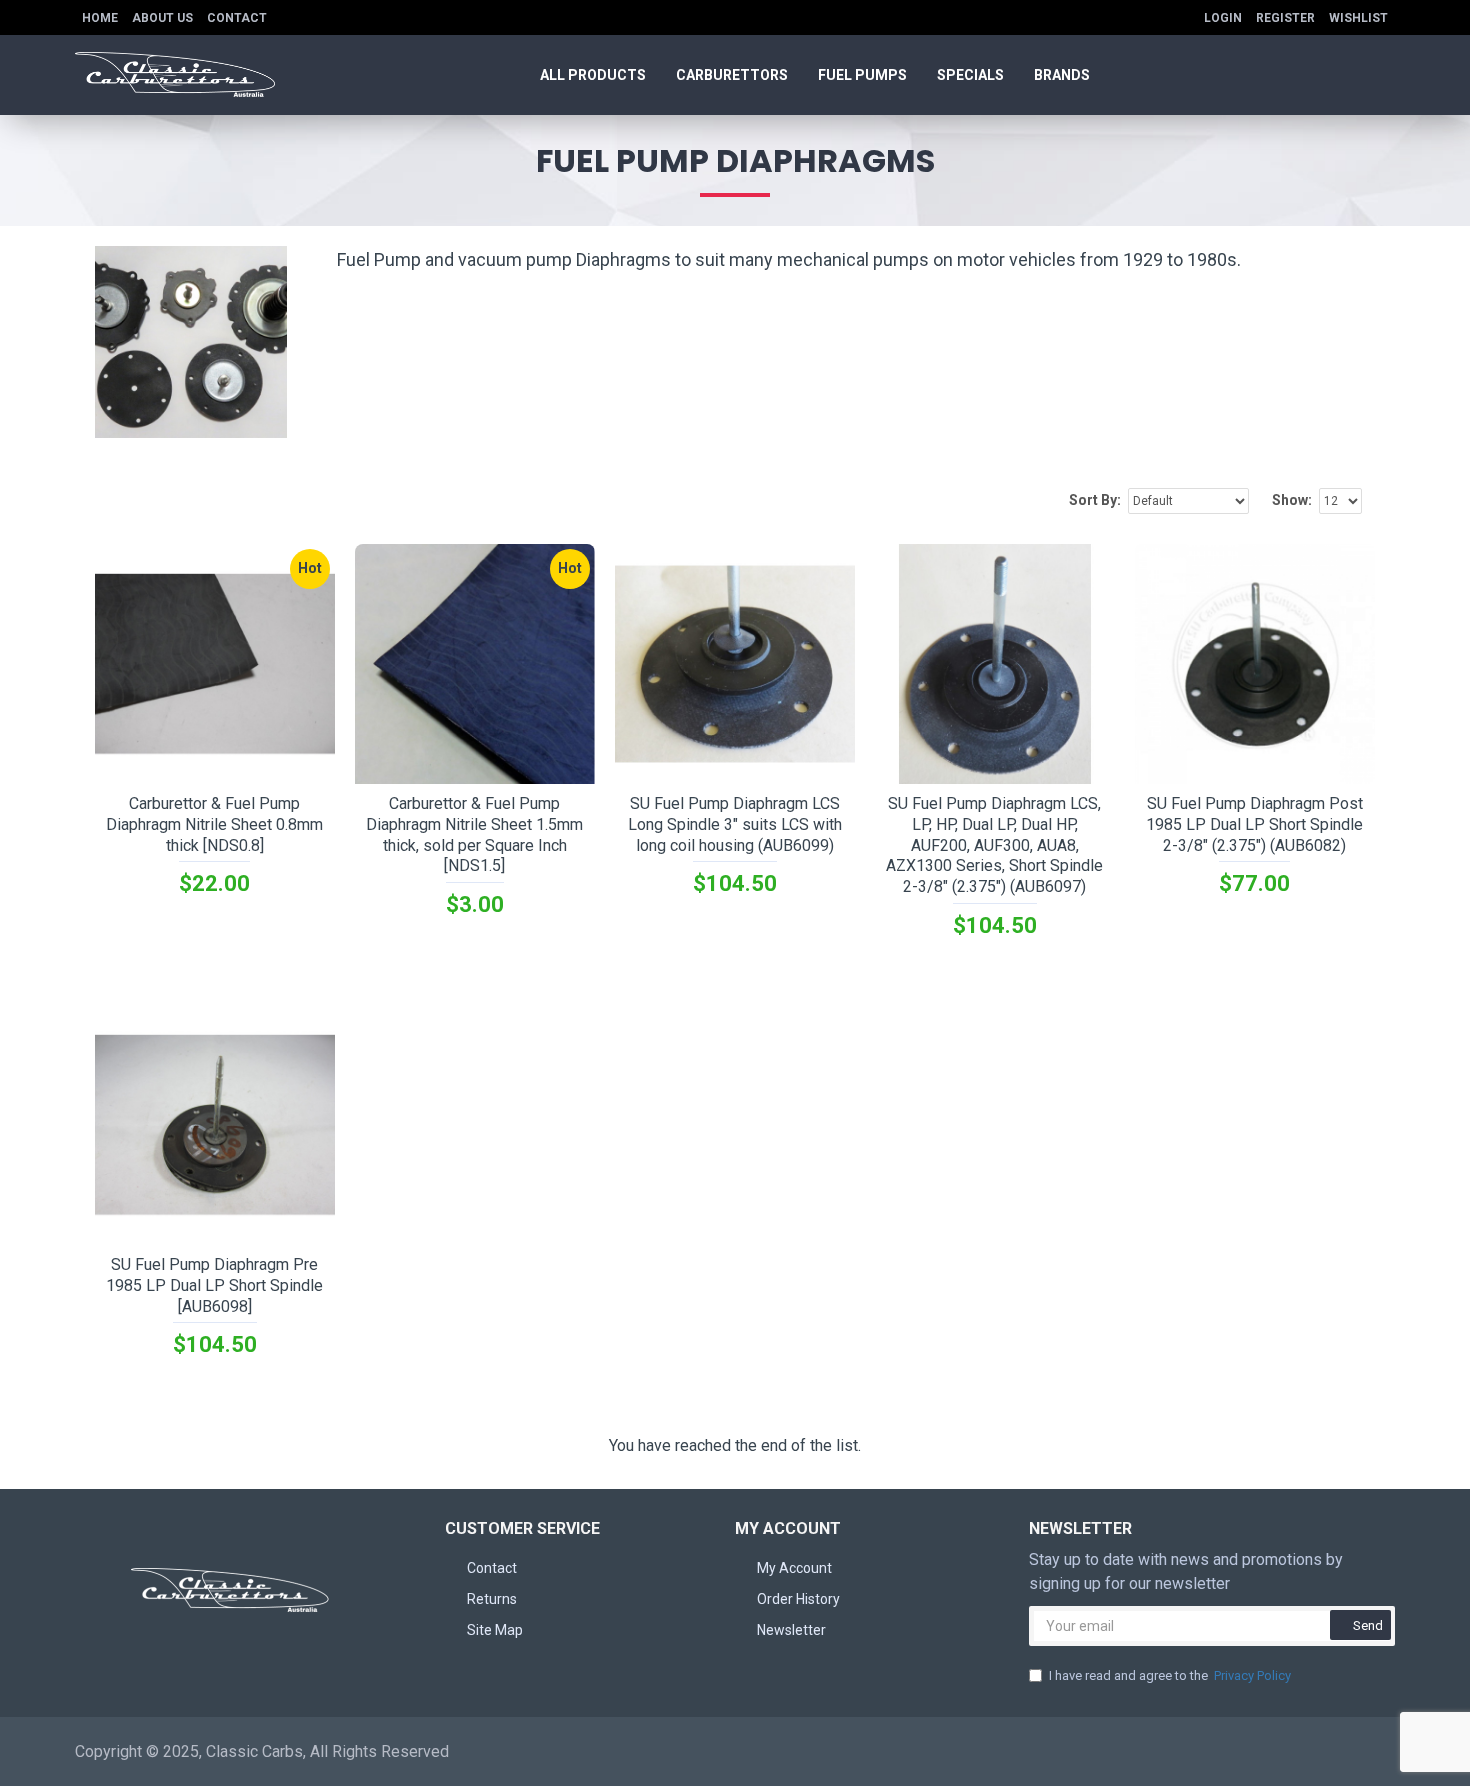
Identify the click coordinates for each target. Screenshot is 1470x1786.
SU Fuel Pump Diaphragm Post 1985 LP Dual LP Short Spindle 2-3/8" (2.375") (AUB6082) (1254, 824)
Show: (1292, 500)
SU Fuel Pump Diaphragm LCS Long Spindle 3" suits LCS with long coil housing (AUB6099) (735, 824)
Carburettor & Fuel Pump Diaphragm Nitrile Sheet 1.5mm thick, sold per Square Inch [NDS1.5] (474, 834)
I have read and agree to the (1170, 1675)
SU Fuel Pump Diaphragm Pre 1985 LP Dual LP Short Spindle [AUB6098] (214, 1285)
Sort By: (1095, 500)
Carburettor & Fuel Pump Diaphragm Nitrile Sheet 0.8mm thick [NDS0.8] (214, 824)
